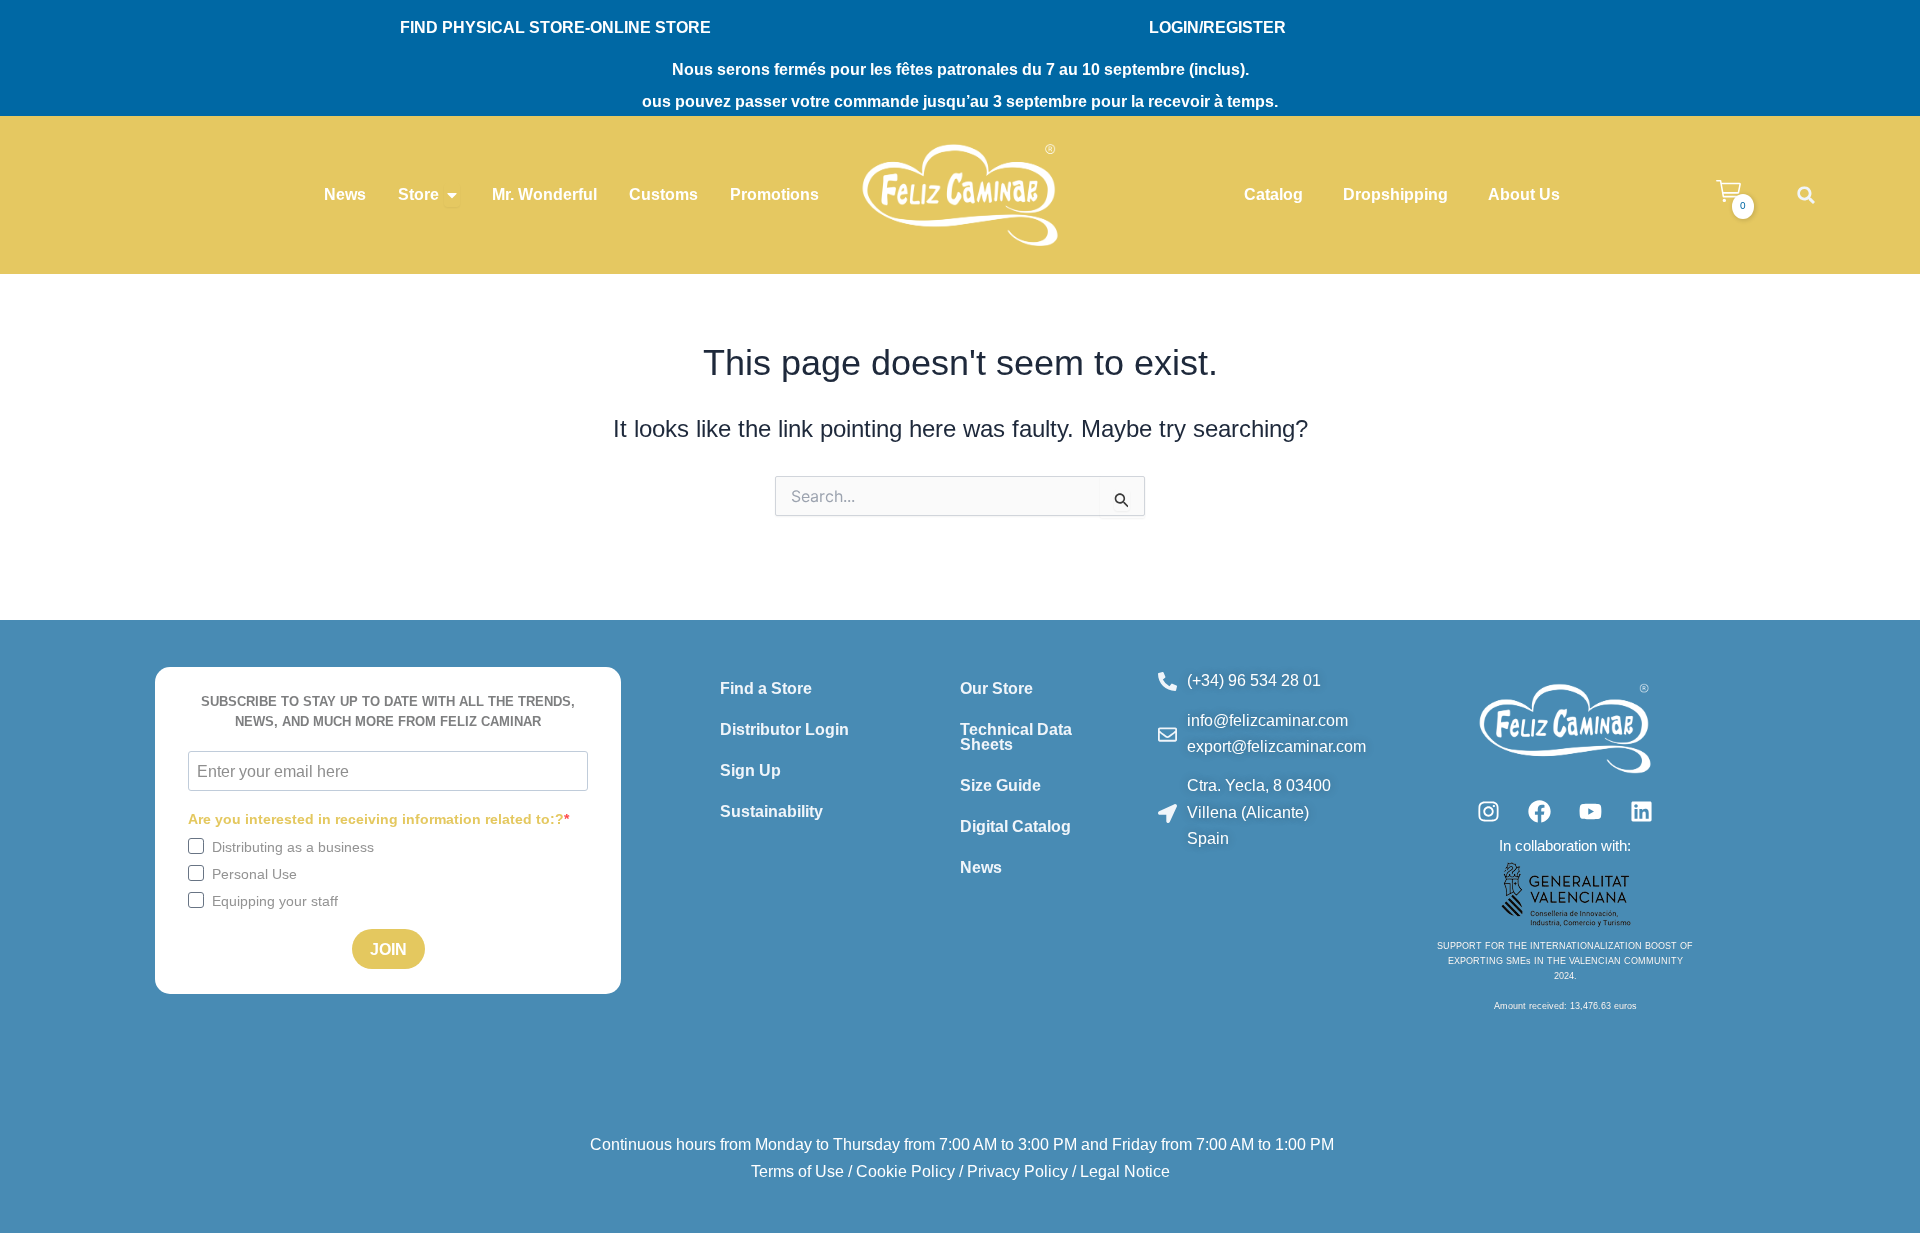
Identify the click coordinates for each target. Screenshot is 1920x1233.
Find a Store (766, 688)
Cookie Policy (905, 1171)
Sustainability (771, 811)
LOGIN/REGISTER (1217, 27)
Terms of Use (797, 1171)
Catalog (1273, 194)
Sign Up (750, 770)
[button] (1806, 195)
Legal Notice (1125, 1171)
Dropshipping (1395, 194)
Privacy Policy (1017, 1171)
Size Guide (1000, 785)
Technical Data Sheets (1016, 737)
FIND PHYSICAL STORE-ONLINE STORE (555, 27)
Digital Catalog (1015, 826)
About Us (1524, 194)
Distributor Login (784, 729)
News (981, 867)
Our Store (996, 688)
